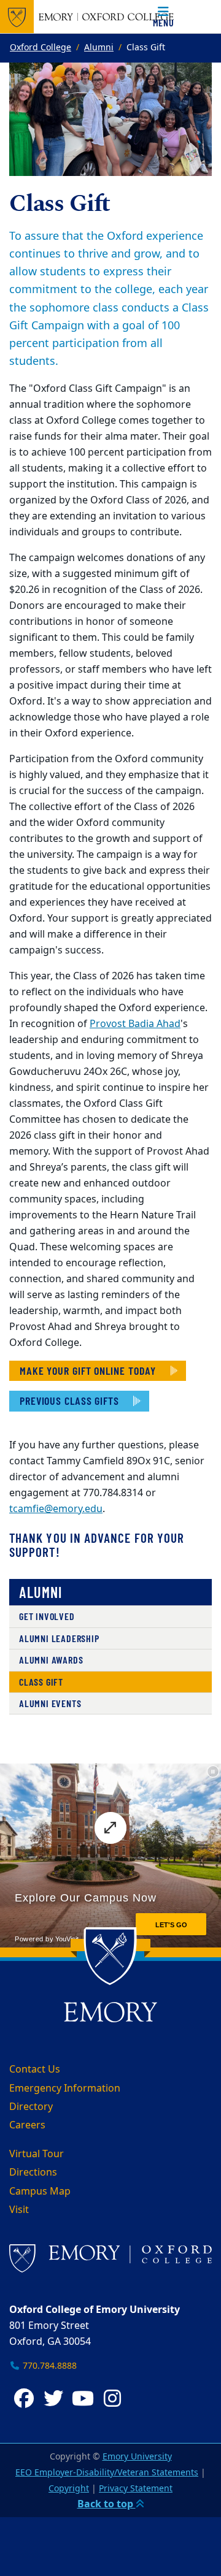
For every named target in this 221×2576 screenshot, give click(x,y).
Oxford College (41, 48)
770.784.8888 (48, 2366)
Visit (19, 2210)
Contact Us (35, 2070)
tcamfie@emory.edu (56, 1509)
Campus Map (40, 2192)
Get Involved (47, 1616)
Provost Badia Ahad (135, 1024)
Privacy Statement (136, 2489)
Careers (27, 2125)
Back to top (107, 2504)
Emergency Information (65, 2089)
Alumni (99, 48)
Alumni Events (50, 1703)
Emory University (137, 2457)
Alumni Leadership (59, 1638)
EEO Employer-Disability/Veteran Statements (107, 2473)
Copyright (69, 2489)
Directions (33, 2173)
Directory (31, 2107)
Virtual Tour (37, 2154)
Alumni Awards (51, 1660)
